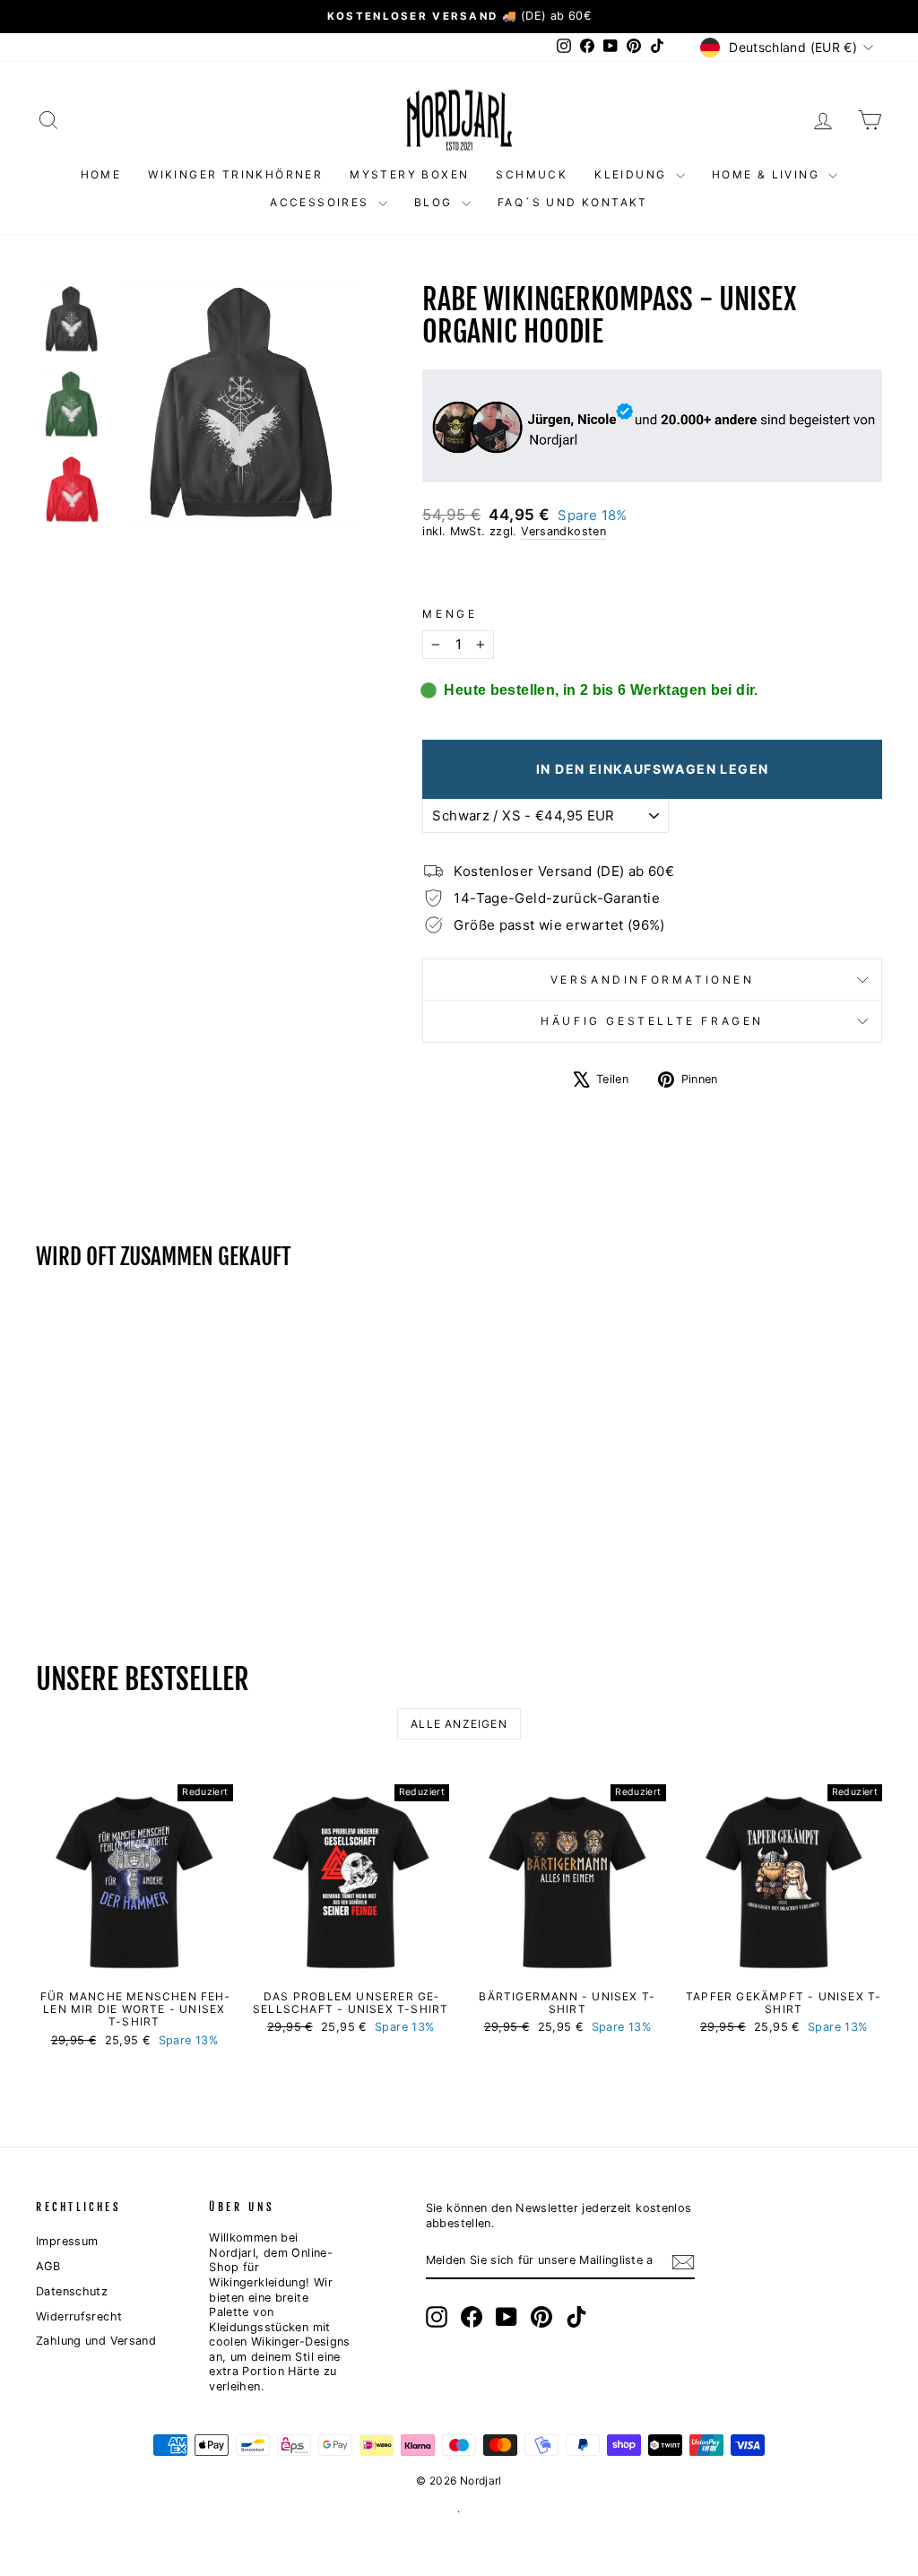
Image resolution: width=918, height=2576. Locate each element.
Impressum (67, 2241)
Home (101, 174)
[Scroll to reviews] (652, 573)
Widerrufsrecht (79, 2316)
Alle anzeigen (459, 1724)
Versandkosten (563, 531)
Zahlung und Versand (96, 2341)
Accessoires (322, 202)
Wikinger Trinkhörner (235, 174)
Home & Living (768, 174)
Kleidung (633, 174)
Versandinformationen (653, 980)
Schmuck (532, 174)
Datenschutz (72, 2291)
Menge (450, 614)
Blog (436, 202)
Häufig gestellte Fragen (652, 1021)
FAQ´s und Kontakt (573, 202)
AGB (48, 2266)
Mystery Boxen (409, 174)
